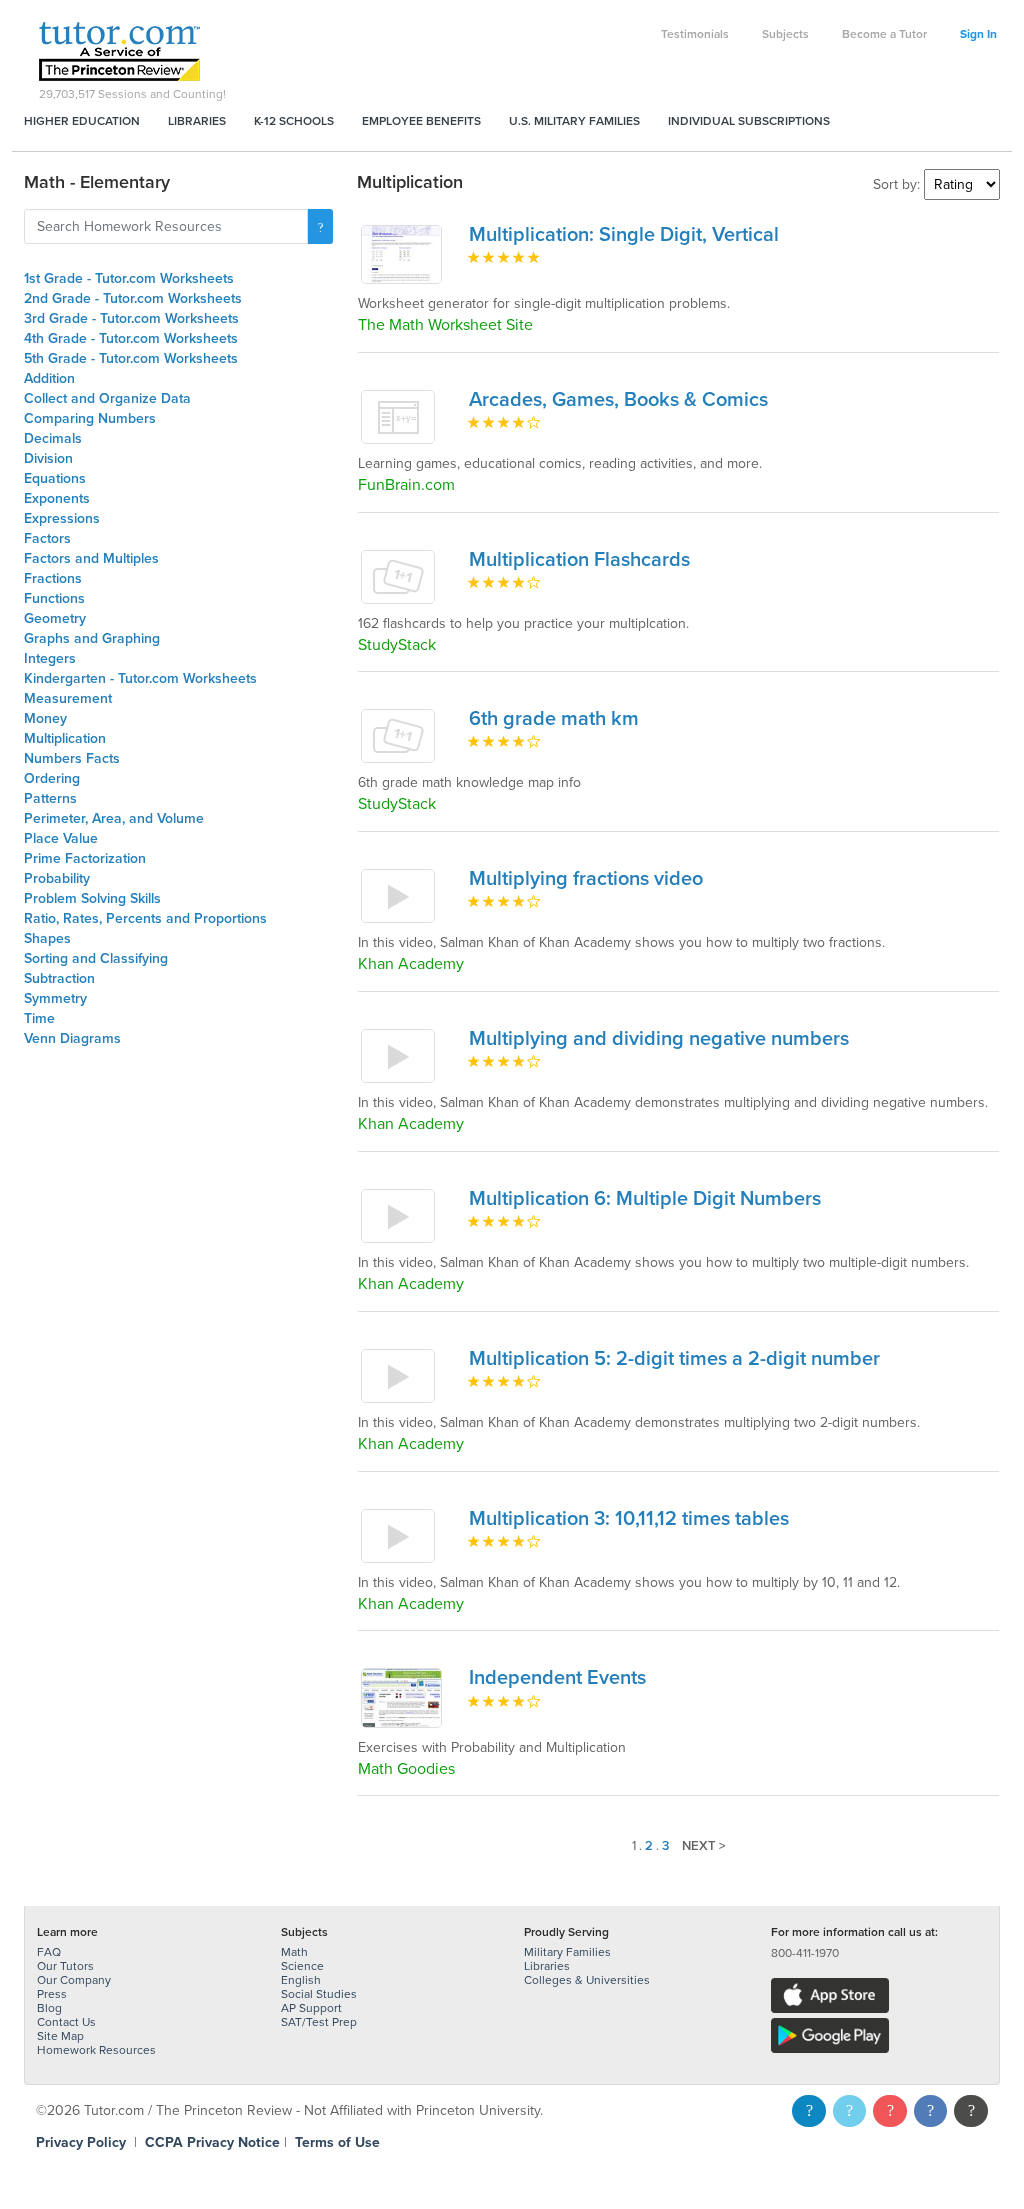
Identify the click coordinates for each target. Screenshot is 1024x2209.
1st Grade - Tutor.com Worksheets (129, 278)
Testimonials (695, 34)
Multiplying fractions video (586, 879)
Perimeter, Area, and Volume (114, 818)
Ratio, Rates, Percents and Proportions (145, 918)
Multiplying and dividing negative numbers (659, 1039)
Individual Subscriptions (749, 121)
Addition (49, 378)
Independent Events (557, 1678)
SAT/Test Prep (319, 2022)
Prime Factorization (85, 858)
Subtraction (59, 978)
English (301, 1980)
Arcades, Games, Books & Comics (618, 400)
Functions (54, 598)
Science (302, 1966)
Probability (57, 878)
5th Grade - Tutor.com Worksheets (131, 358)
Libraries (197, 121)
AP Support (311, 2008)
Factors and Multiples (91, 558)
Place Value (61, 838)
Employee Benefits (421, 121)
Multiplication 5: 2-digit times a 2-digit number (674, 1359)
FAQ (49, 1952)
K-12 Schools (294, 121)
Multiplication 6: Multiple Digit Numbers (645, 1199)
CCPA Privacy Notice (212, 2142)
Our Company (74, 1980)
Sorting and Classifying (96, 958)
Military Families (567, 1952)
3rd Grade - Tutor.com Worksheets (131, 318)
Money (45, 718)
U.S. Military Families (574, 121)
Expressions (62, 518)
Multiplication (65, 738)
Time (39, 1018)
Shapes (47, 938)
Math (294, 1952)
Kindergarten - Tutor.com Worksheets (140, 678)
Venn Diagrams (72, 1038)
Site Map (60, 2036)
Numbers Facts (72, 758)
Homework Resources (96, 2050)
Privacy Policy (81, 2142)
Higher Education (82, 121)
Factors (47, 538)
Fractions (53, 578)
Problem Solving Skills (92, 898)
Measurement (68, 698)
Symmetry (55, 998)
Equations (55, 478)
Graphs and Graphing (92, 638)
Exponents (57, 498)
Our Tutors (65, 1966)
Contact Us (66, 2022)
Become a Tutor (884, 34)
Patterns (50, 798)
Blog (49, 2008)
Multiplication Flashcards (579, 560)
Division (48, 458)
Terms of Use (337, 2142)
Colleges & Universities (587, 1980)
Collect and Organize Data (107, 398)
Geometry (55, 618)
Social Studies (319, 1994)
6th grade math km (554, 719)
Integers (50, 658)
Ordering (52, 778)
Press (52, 1994)
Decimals (53, 438)
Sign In (978, 34)
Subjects (785, 34)
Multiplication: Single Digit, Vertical (624, 235)
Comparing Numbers (90, 418)
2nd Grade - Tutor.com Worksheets (133, 298)
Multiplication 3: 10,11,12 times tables (629, 1519)
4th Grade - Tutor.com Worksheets (131, 338)
